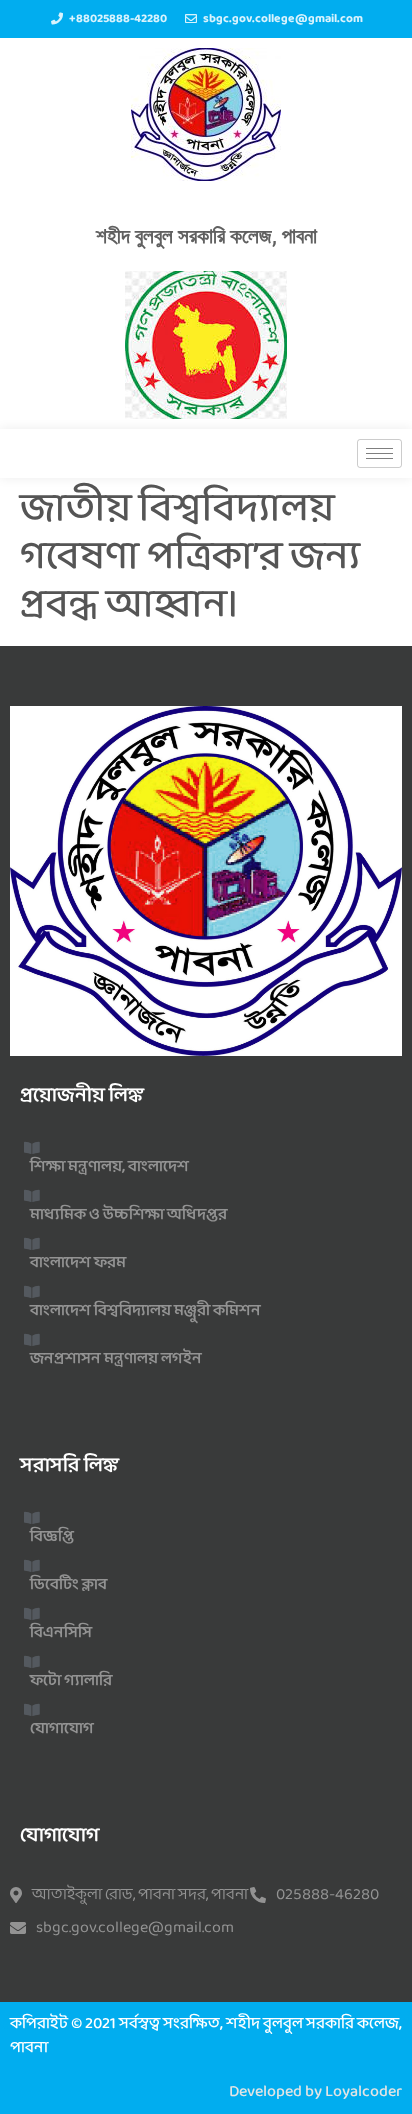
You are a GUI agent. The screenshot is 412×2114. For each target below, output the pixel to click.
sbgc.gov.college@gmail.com (135, 1928)
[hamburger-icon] (379, 453)
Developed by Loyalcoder (315, 2091)
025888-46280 (327, 1895)
